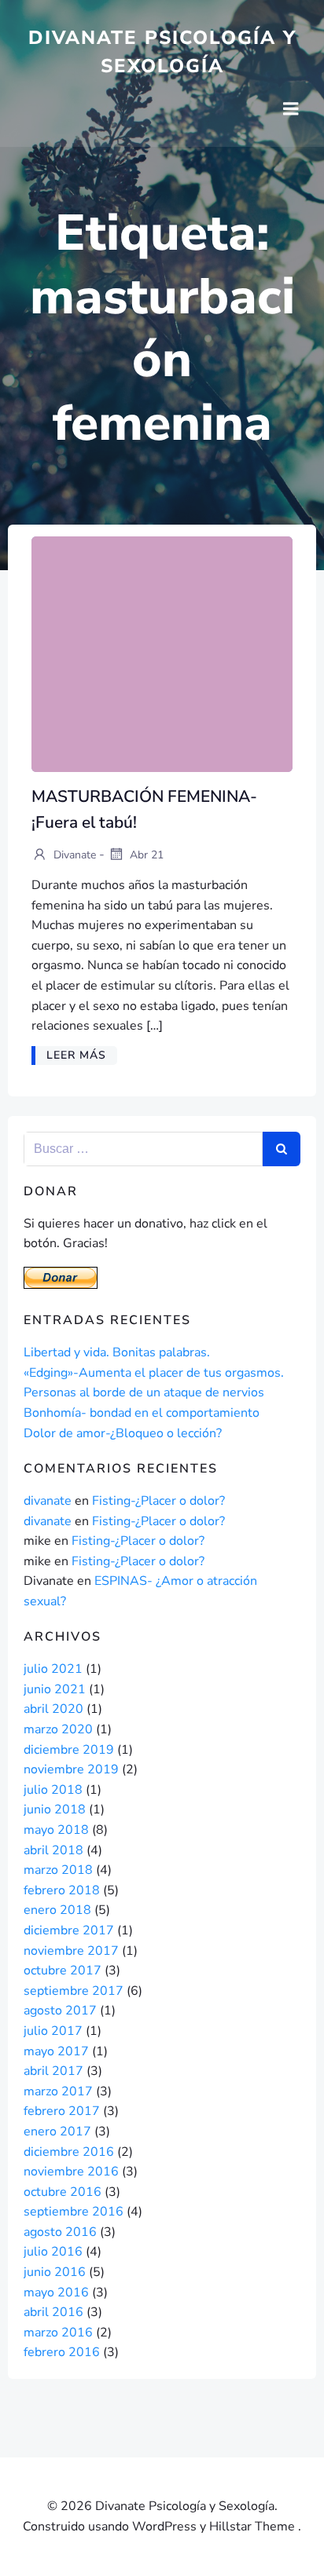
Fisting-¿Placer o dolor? (158, 1501)
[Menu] (291, 109)
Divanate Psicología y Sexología (162, 52)
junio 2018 (55, 1809)
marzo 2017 (58, 2091)
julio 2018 (53, 1790)
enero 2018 (57, 1910)
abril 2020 (53, 1709)
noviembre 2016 (71, 2172)
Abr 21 (145, 855)
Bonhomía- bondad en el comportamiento (142, 1413)
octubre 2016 (63, 2192)
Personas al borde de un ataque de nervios (144, 1392)
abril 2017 (53, 2071)
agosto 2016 (60, 2232)
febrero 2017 (62, 2111)
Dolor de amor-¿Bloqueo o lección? (123, 1433)
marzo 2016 (58, 2333)
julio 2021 (53, 1669)
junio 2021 (55, 1689)
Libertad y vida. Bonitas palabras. (117, 1352)
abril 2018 (53, 1850)
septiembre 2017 (74, 1991)
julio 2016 (53, 2252)
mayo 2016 (56, 2292)
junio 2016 (55, 2272)
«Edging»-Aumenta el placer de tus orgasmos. (154, 1373)
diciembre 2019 (69, 1750)
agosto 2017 (60, 2011)
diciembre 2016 (69, 2152)
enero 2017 (57, 2131)
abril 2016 (53, 2312)
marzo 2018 (58, 1870)
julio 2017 (53, 2031)
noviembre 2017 (71, 1951)
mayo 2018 (56, 1830)
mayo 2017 (56, 2051)
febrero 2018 (62, 1890)
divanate (73, 855)
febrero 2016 (62, 2352)
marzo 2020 (58, 1729)
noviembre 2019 (71, 1769)
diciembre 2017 (69, 1930)
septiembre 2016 (74, 2212)
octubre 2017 (63, 1970)
